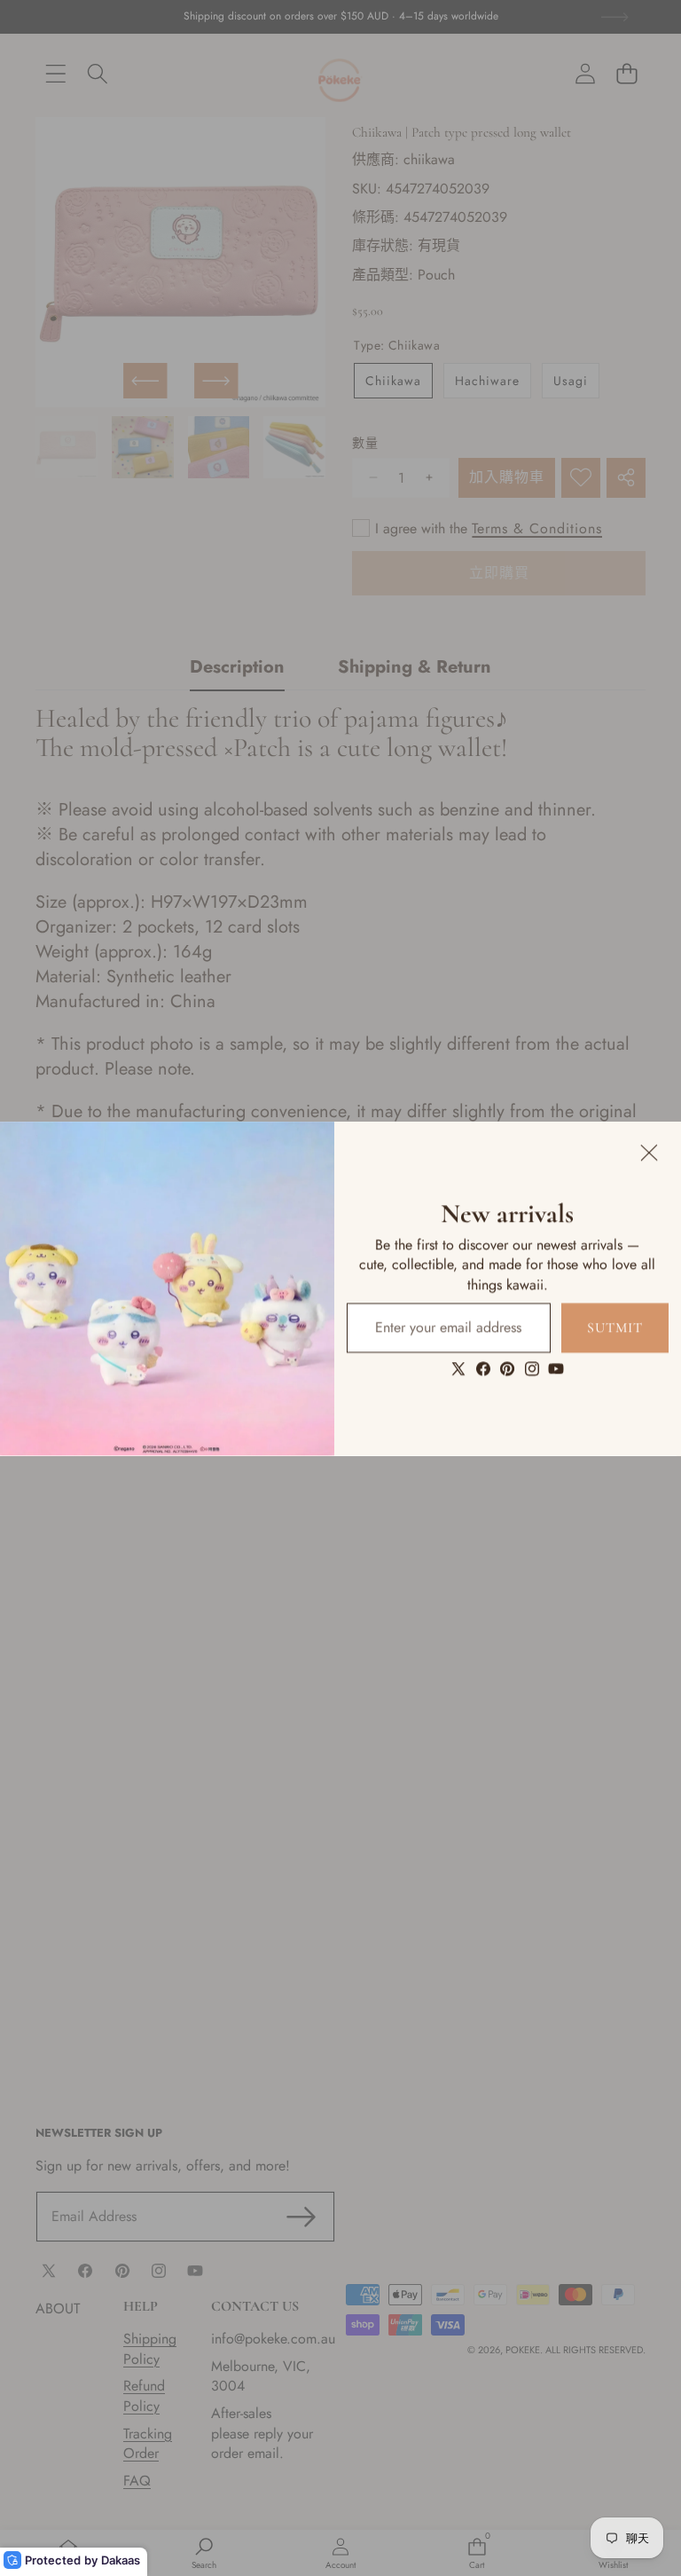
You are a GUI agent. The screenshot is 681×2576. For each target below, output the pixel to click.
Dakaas (121, 2560)
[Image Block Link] (167, 1288)
